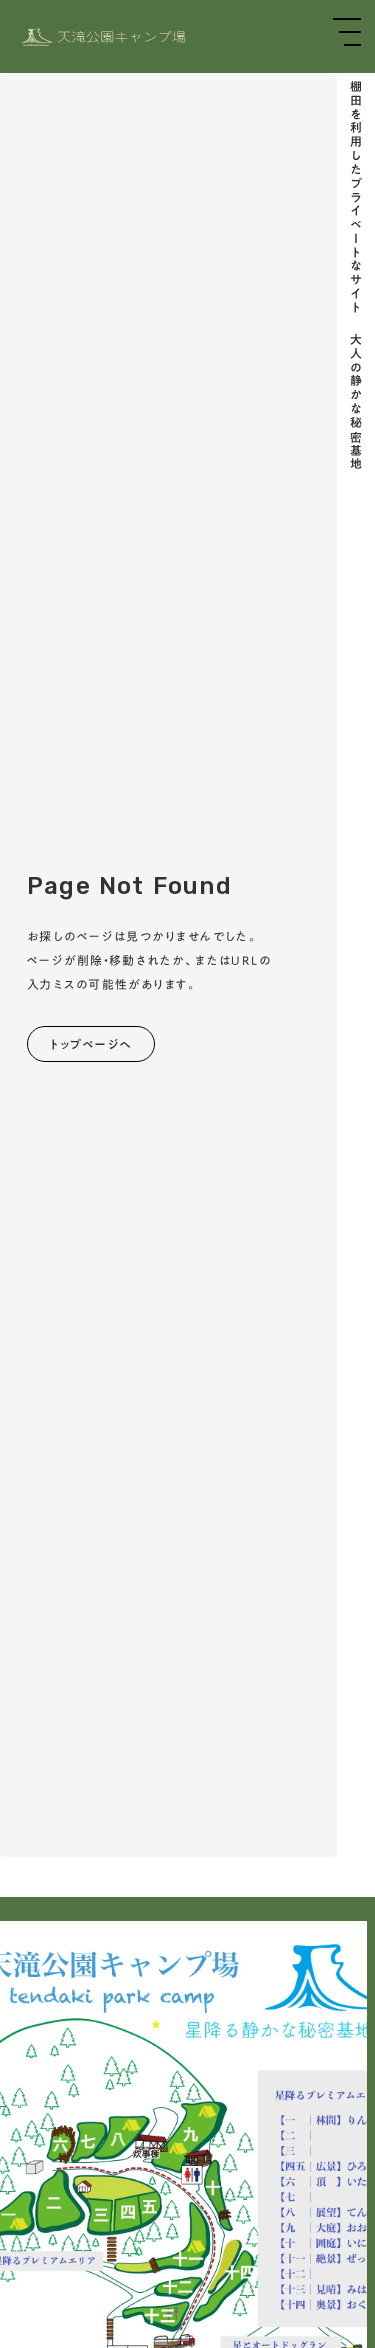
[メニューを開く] (347, 32)
